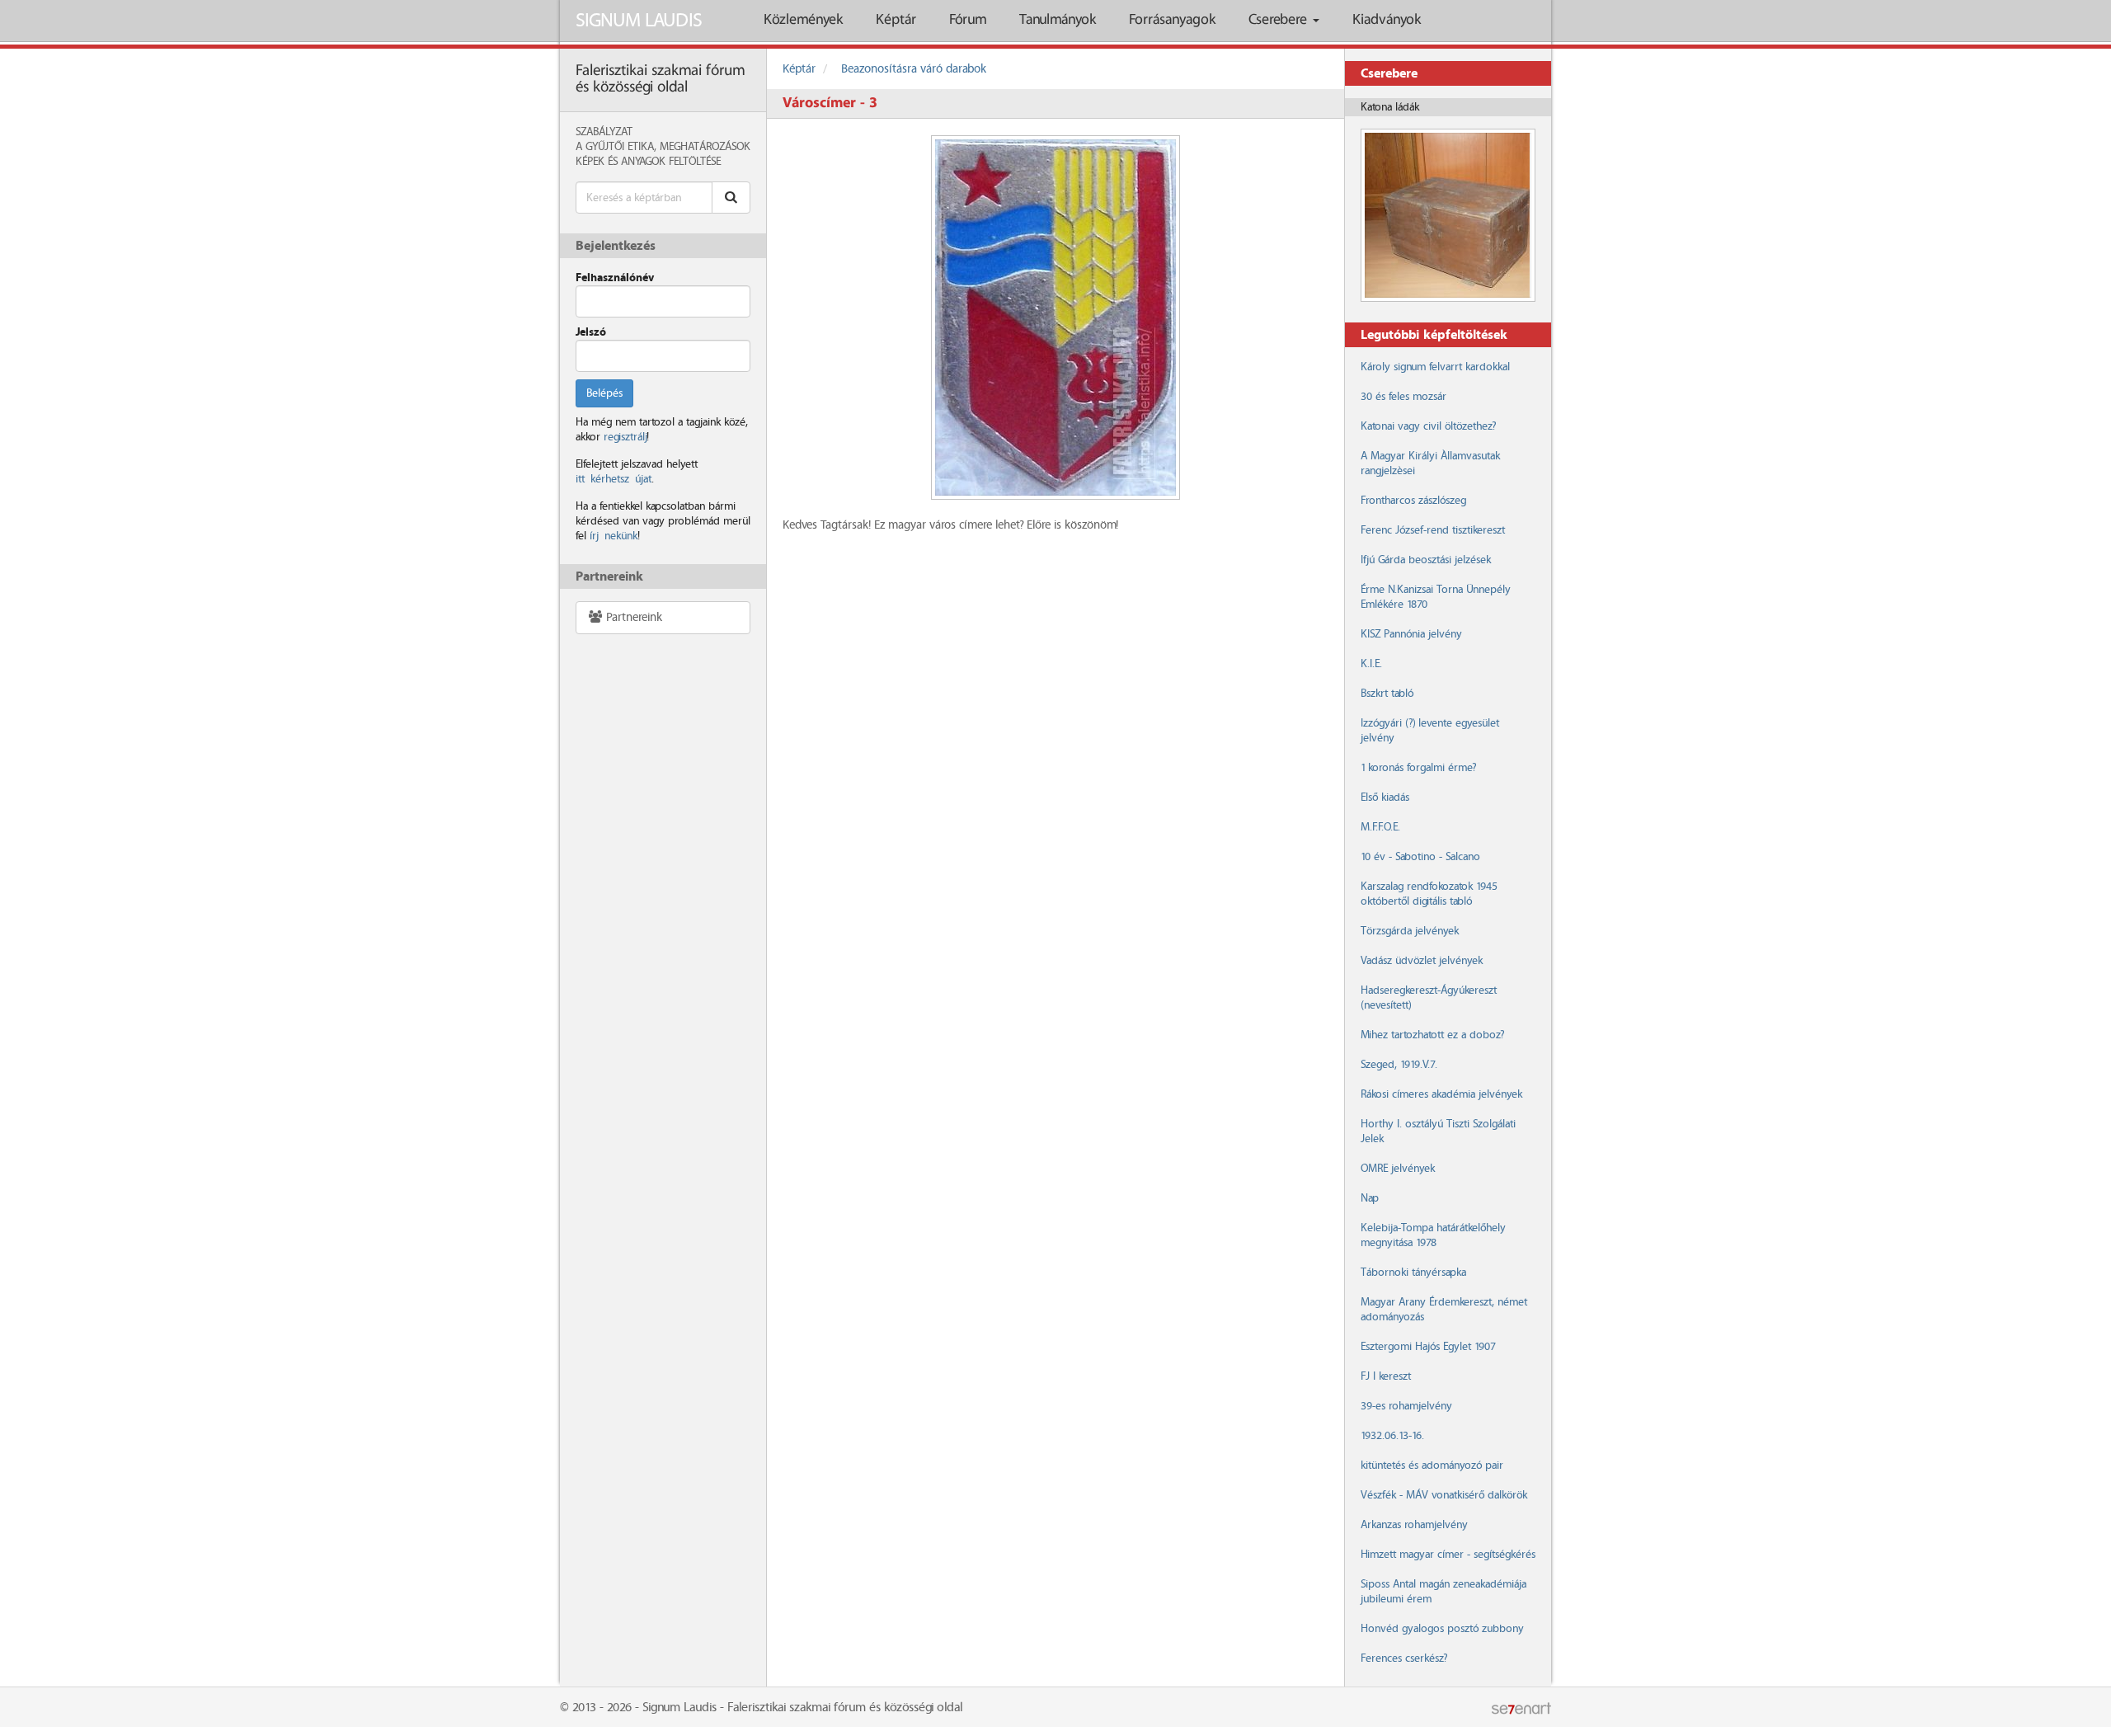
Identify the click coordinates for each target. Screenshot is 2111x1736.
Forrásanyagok (1172, 20)
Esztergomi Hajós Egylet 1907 (1428, 1347)
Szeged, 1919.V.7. (1399, 1065)
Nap (1370, 1198)
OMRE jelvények (1398, 1169)
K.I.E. (1371, 664)
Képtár (896, 20)
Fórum (968, 20)
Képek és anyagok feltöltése (648, 162)
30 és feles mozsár (1403, 397)
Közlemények (803, 20)
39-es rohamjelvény (1406, 1406)
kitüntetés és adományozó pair (1432, 1465)
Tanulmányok (1058, 20)
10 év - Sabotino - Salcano (1420, 857)
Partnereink (632, 618)
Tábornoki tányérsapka (1413, 1273)
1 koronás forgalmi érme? (1418, 768)
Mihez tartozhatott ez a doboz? (1432, 1035)
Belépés (604, 393)
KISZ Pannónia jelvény (1411, 634)
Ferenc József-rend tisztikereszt (1433, 530)
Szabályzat (604, 132)
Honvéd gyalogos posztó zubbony (1442, 1629)
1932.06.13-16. (1392, 1436)
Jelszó (591, 332)
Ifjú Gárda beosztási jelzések (1426, 560)
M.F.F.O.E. (1380, 827)
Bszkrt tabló (1387, 694)
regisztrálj (625, 437)
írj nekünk (614, 536)
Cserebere (1280, 20)
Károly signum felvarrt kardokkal (1435, 367)
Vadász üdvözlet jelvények (1422, 961)
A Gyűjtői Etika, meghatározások (663, 147)
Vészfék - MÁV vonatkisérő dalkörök (1444, 1495)
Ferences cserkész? (1404, 1658)
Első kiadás (1385, 797)
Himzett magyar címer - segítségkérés (1448, 1555)
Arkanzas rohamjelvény (1414, 1525)
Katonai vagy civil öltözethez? (1428, 426)
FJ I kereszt (1386, 1376)
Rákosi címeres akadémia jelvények (1441, 1094)
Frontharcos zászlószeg (1413, 501)
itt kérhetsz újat (614, 479)
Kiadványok (1387, 20)
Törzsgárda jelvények (1410, 931)
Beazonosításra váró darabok (914, 69)
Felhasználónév (615, 278)
